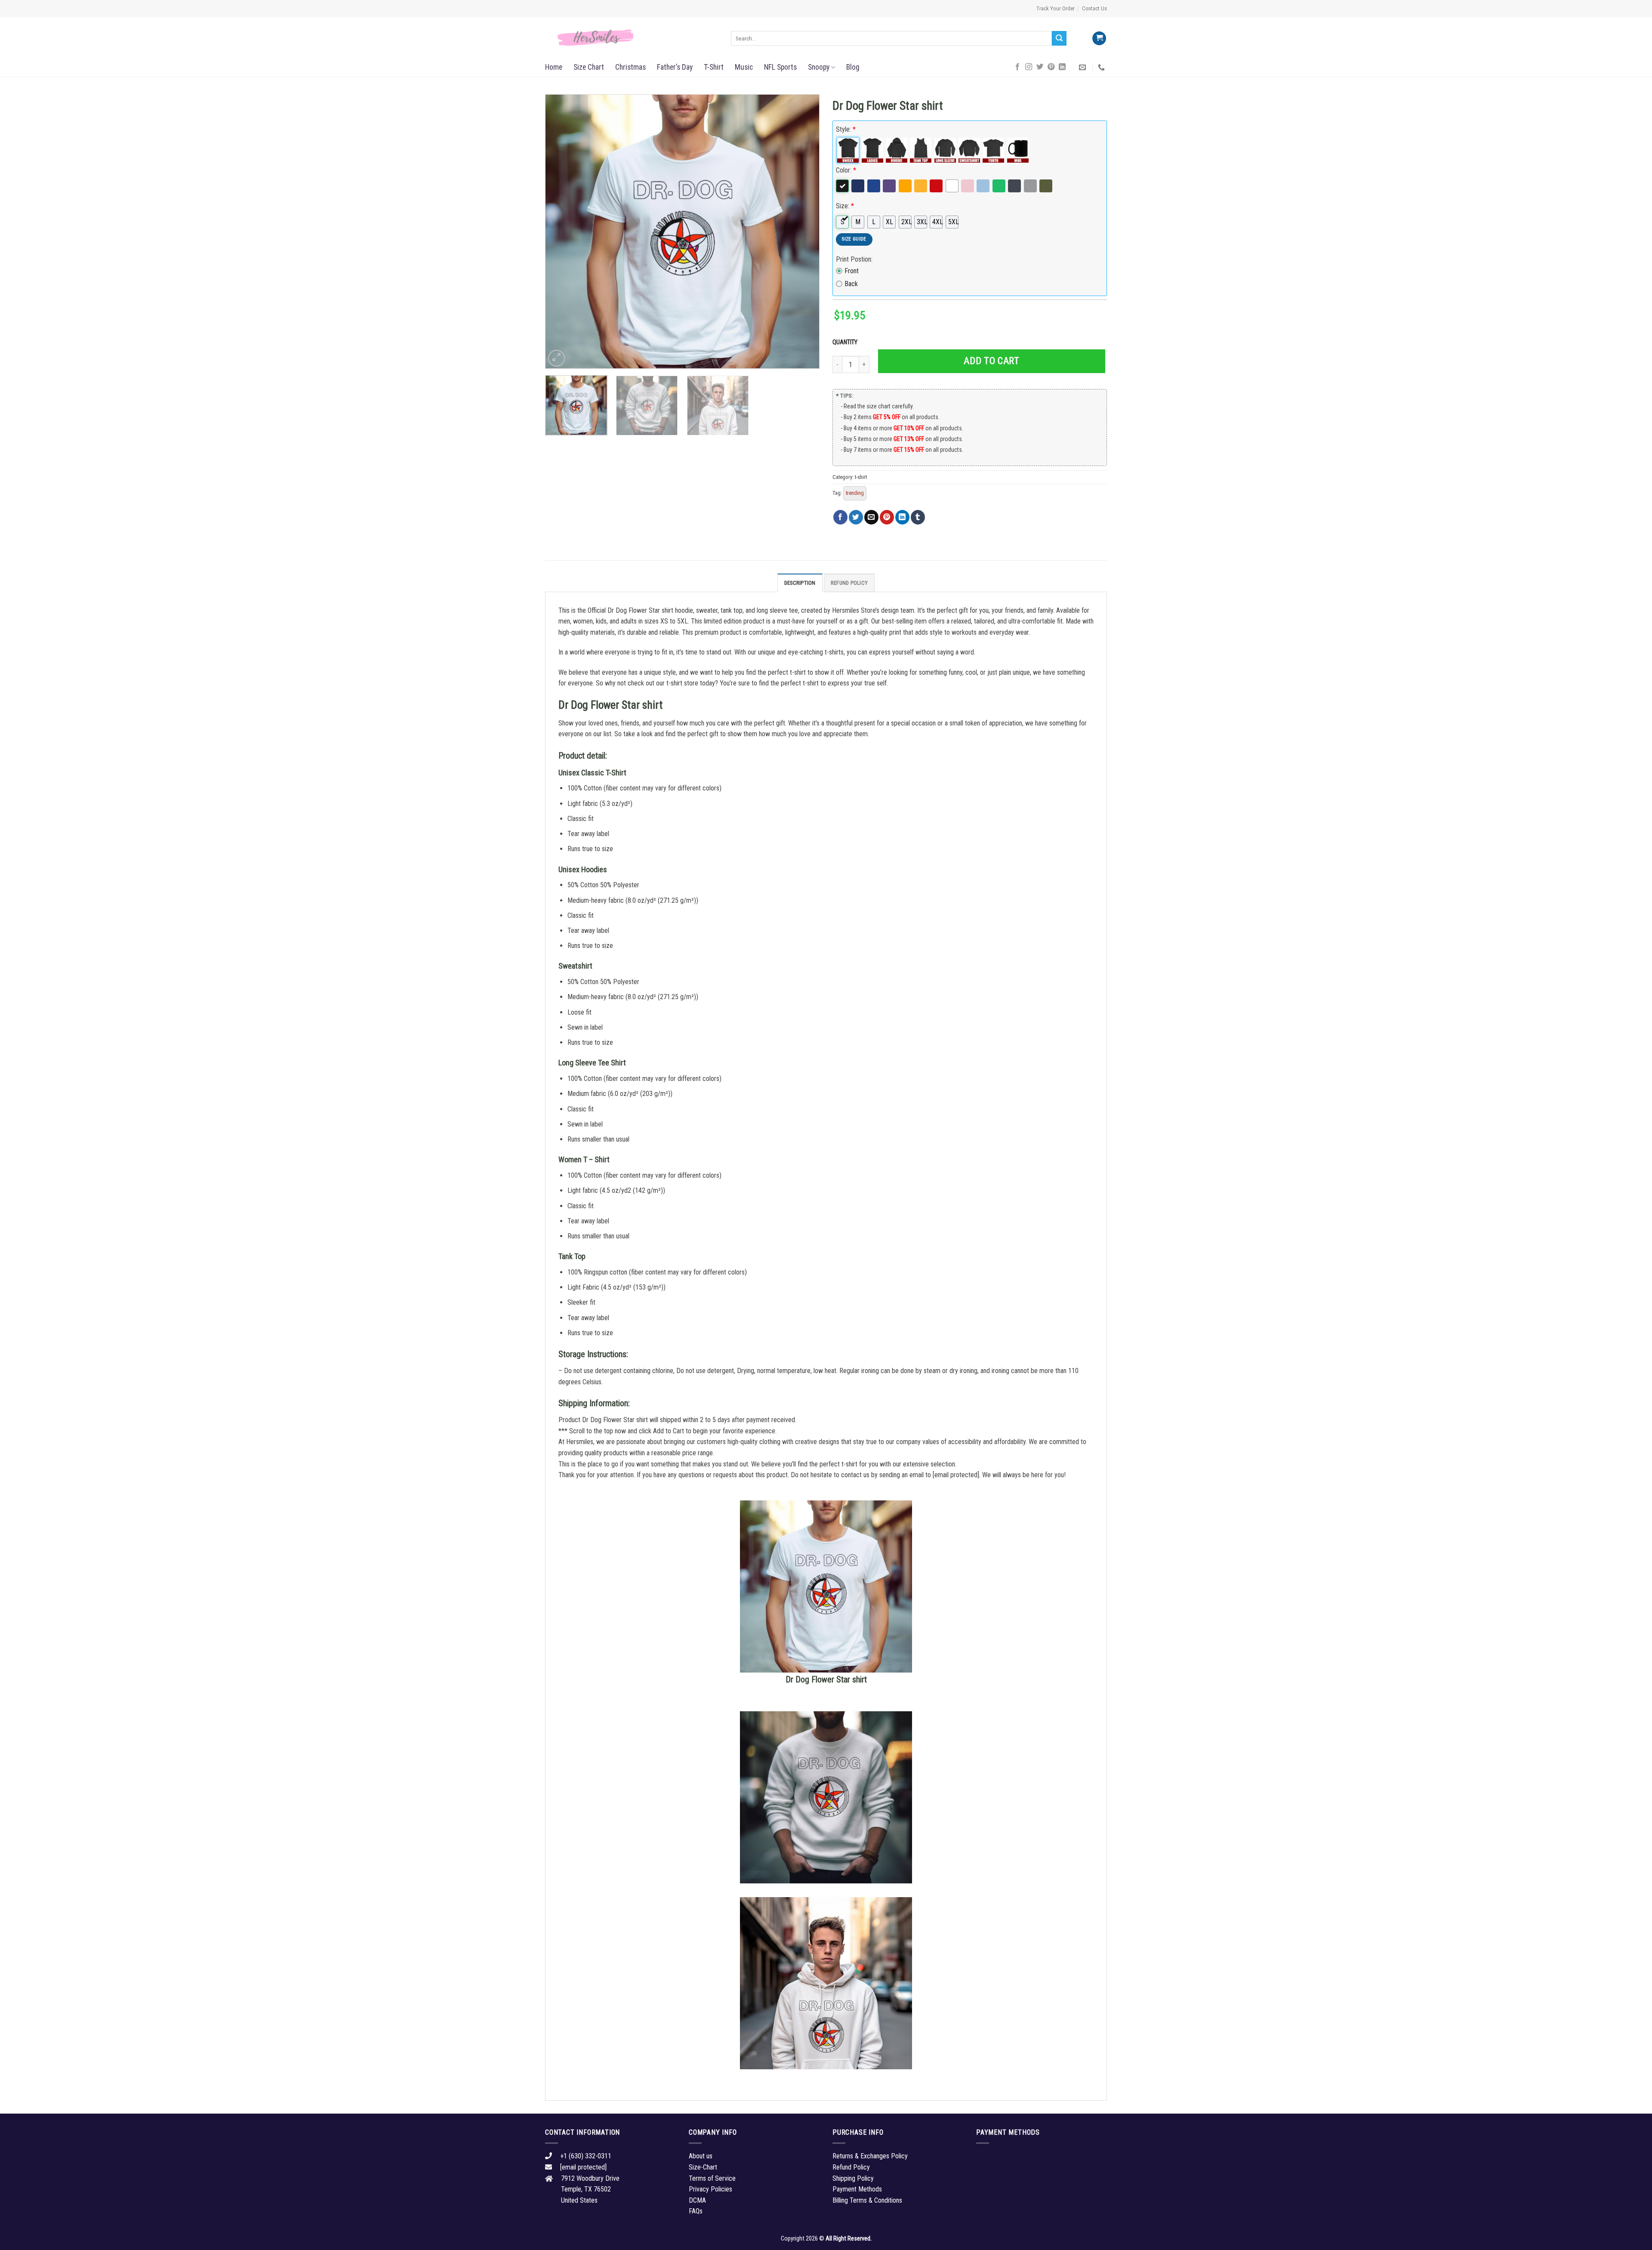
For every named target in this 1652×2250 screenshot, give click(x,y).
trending (855, 493)
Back (851, 284)
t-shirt (861, 477)
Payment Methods (857, 2189)
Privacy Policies (710, 2189)
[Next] (803, 231)
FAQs (696, 2211)
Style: (846, 129)
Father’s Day (675, 67)
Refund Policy (849, 583)
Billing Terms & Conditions (867, 2200)
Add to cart (991, 361)
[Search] (1059, 38)
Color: (846, 170)
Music (744, 67)
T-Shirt (714, 67)
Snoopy (819, 67)
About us (701, 2156)
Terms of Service (712, 2178)
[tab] (800, 583)
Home (554, 67)
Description (800, 583)
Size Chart (589, 67)
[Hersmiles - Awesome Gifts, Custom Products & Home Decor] (632, 38)
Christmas (630, 67)
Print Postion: (854, 259)
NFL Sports (780, 67)
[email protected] (956, 1475)
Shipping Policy (853, 2178)
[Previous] (561, 231)
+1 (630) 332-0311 (586, 2156)
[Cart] (1099, 39)
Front (852, 271)
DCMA (697, 2200)
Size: (845, 206)
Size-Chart (703, 2167)
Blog (853, 67)
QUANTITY (846, 342)
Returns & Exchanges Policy (870, 2156)
